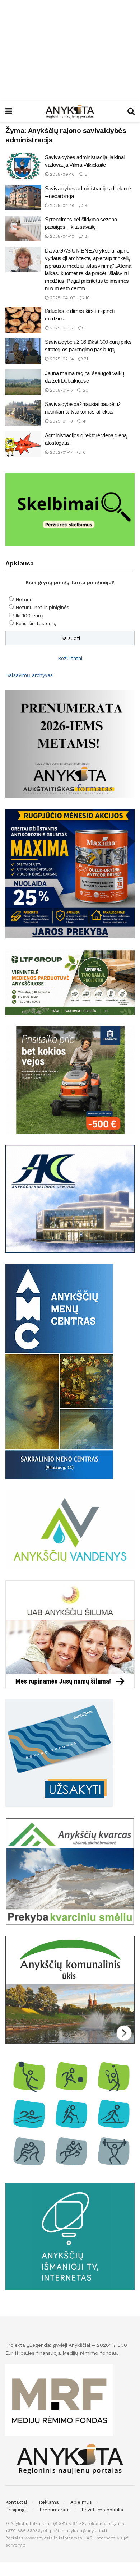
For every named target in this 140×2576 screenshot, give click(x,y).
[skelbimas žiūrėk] (70, 509)
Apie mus (81, 2502)
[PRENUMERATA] (70, 744)
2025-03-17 (61, 328)
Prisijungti (17, 2510)
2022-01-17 (61, 452)
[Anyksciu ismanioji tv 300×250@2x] (70, 2236)
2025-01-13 (61, 421)
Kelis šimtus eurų (36, 623)
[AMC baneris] (59, 1371)
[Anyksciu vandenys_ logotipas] (70, 1529)
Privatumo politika (102, 2510)
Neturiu (24, 599)
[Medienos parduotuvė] (70, 982)
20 (85, 390)
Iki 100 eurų (29, 615)
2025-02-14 (61, 359)
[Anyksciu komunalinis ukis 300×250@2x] (70, 1989)
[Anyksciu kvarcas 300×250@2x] (70, 1871)
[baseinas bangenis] (59, 1753)
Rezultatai (70, 658)
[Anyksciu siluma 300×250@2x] (70, 1634)
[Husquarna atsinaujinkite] (70, 1080)
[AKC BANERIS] (70, 1199)
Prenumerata (55, 2510)
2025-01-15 (61, 390)
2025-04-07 (62, 298)
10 (87, 298)
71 (85, 359)
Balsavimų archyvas (29, 675)
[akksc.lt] (70, 2113)
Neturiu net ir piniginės (42, 607)
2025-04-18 (61, 206)
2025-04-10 (61, 236)
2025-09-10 (62, 174)
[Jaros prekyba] (70, 873)
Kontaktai (16, 2502)
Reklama (49, 2502)
